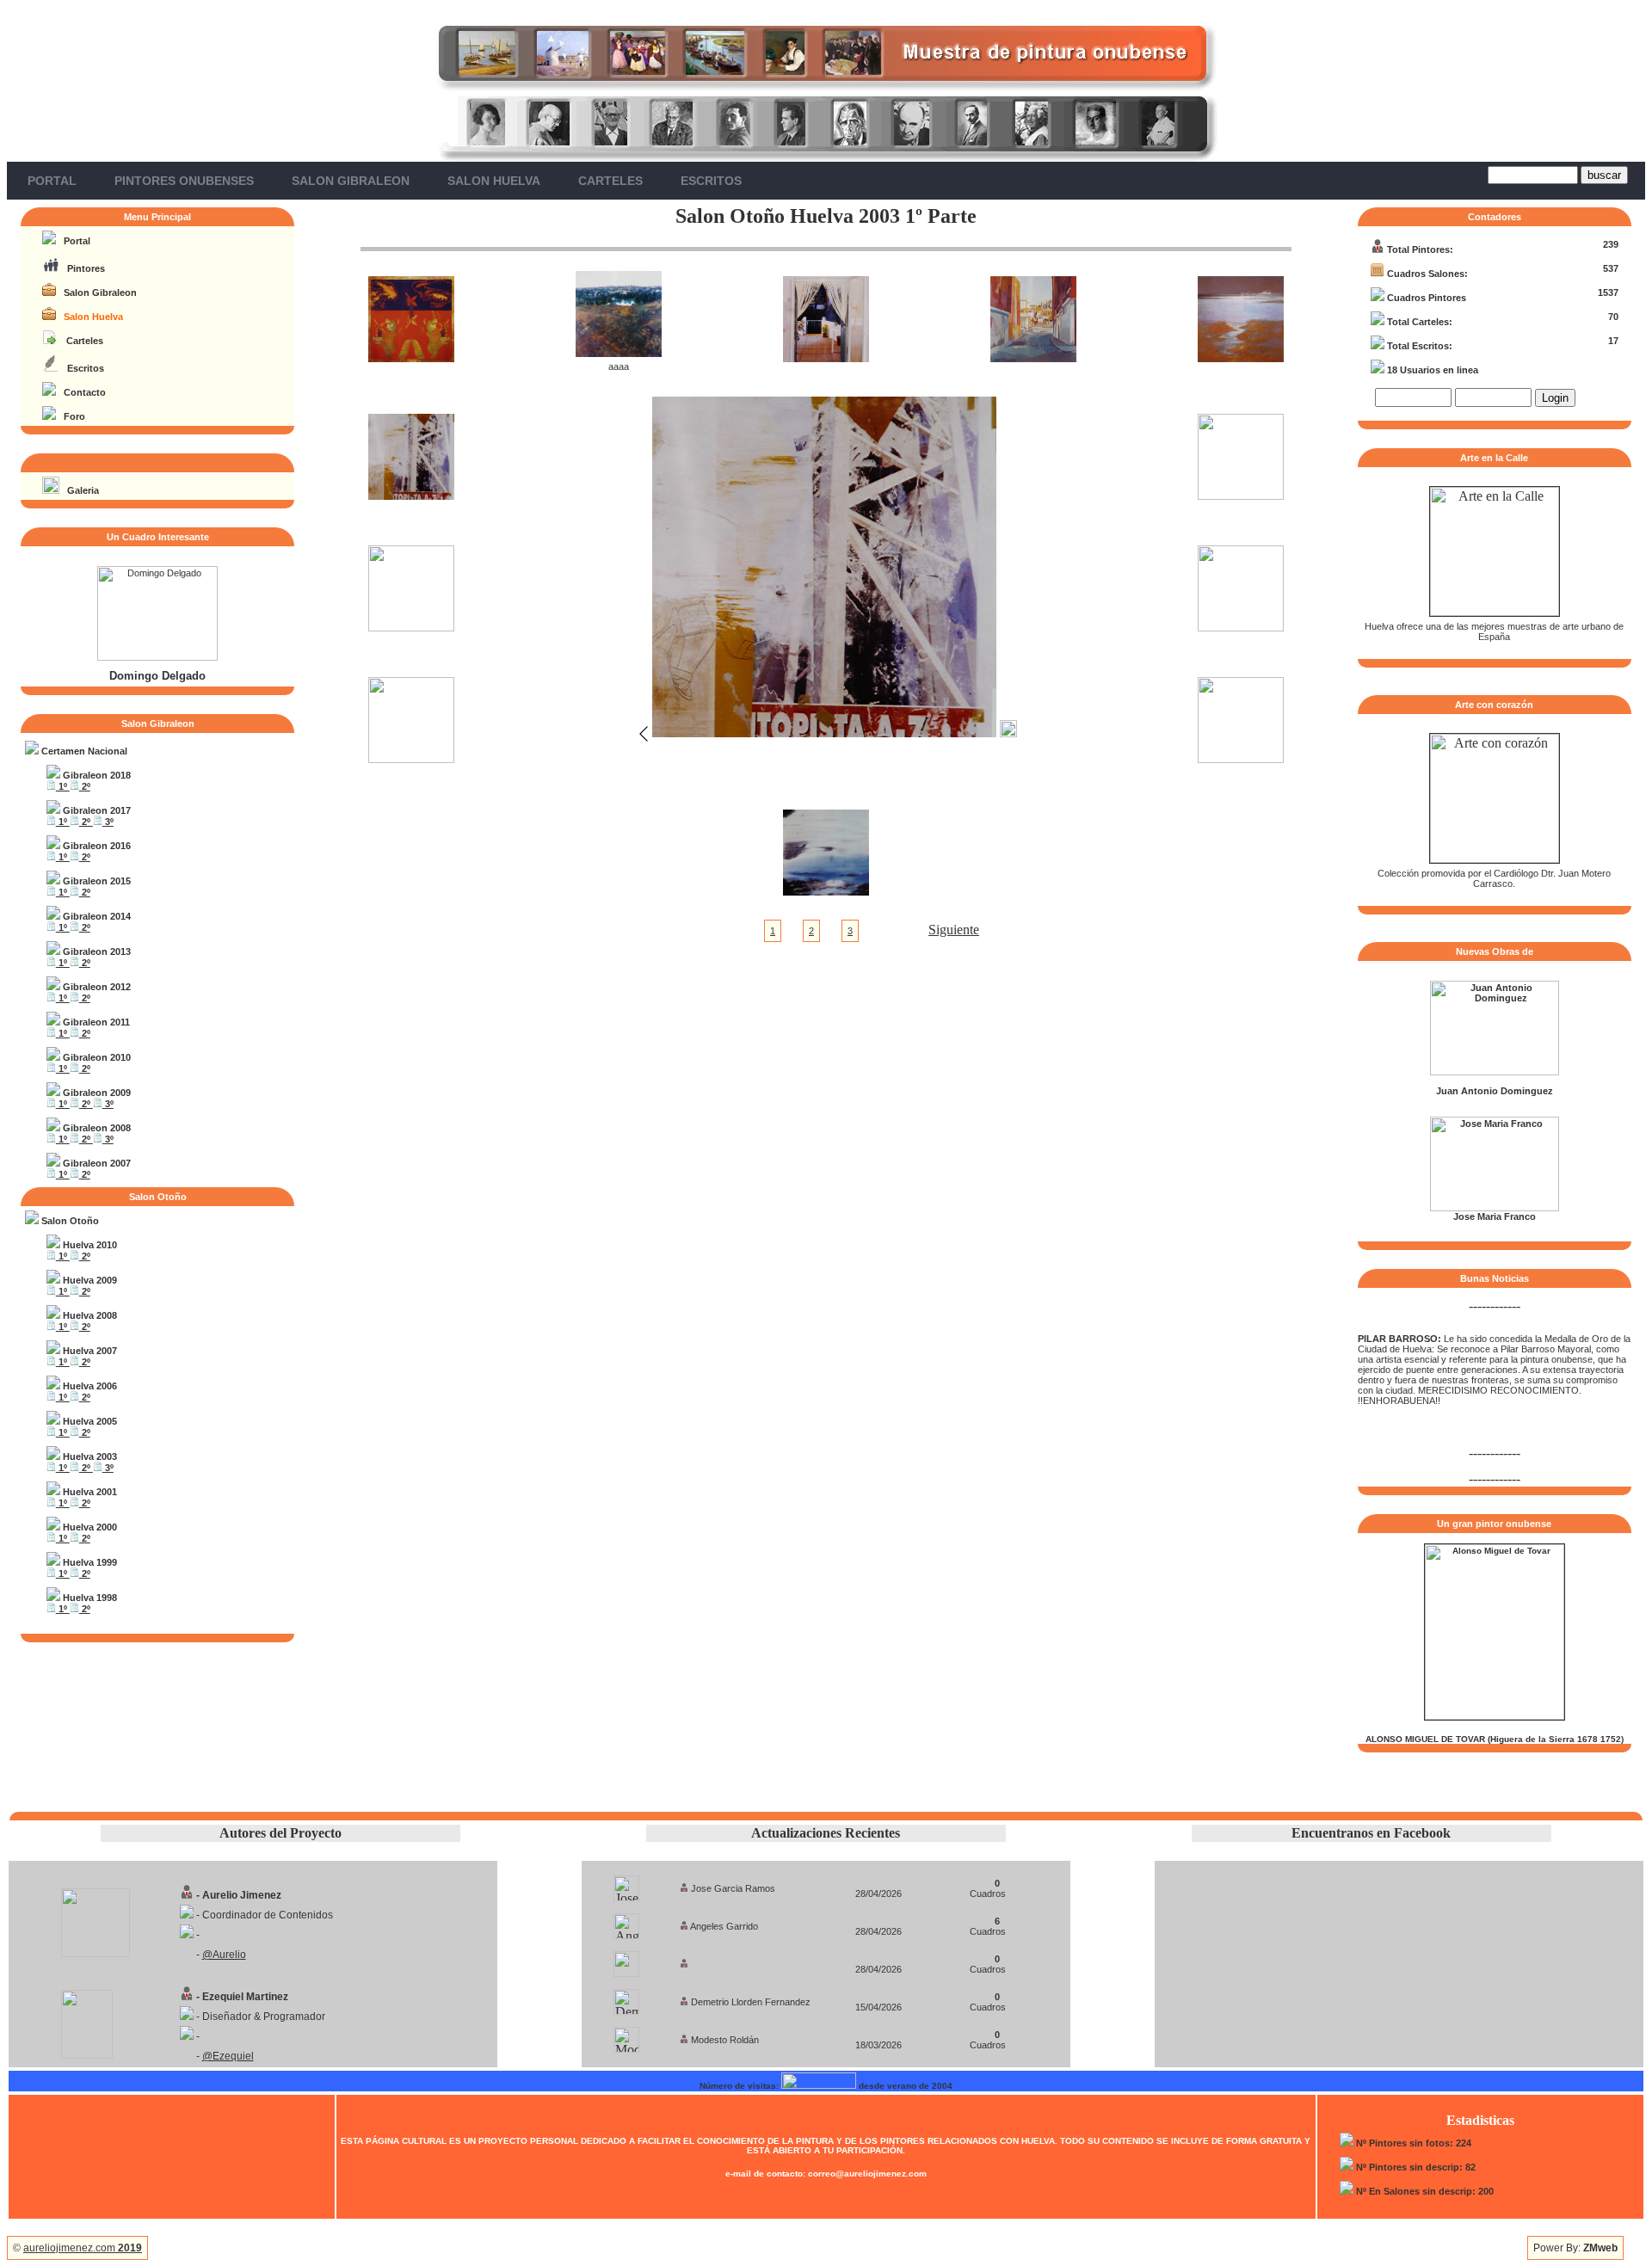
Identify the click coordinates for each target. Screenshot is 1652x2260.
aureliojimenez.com (83, 2248)
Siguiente (954, 930)
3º (108, 822)
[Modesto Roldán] (626, 2035)
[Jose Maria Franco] (1495, 1208)
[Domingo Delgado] (157, 657)
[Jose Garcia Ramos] (626, 1884)
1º (63, 786)
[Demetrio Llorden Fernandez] (626, 1997)
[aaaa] (619, 352)
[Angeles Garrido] (626, 1921)
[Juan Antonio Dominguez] (1495, 1072)
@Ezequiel (228, 2056)
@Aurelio (224, 1955)
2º (85, 786)
